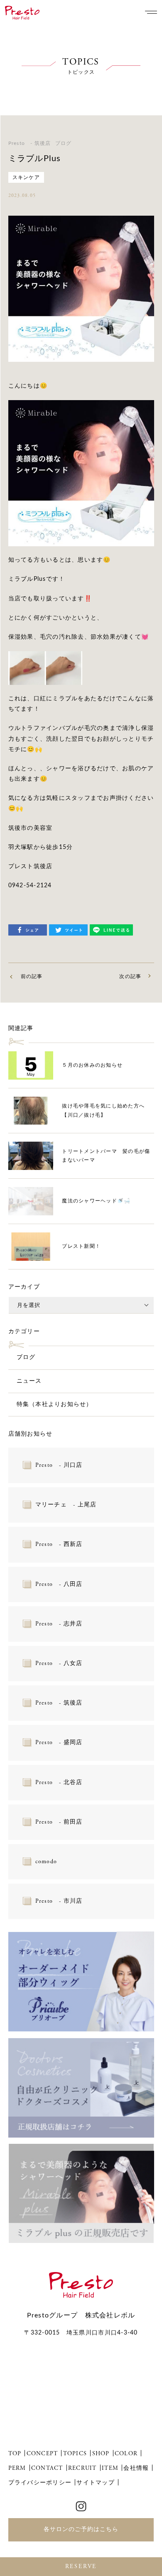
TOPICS (75, 2454)
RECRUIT (82, 2468)
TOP (15, 2454)
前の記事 (32, 976)
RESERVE (81, 2566)
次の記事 (130, 976)
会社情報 (136, 2468)
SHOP (101, 2454)
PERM (17, 2468)
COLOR (126, 2454)
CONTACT (47, 2468)
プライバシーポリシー (40, 2483)
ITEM (110, 2468)
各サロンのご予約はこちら (81, 2529)
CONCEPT (42, 2454)
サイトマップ (96, 2483)
